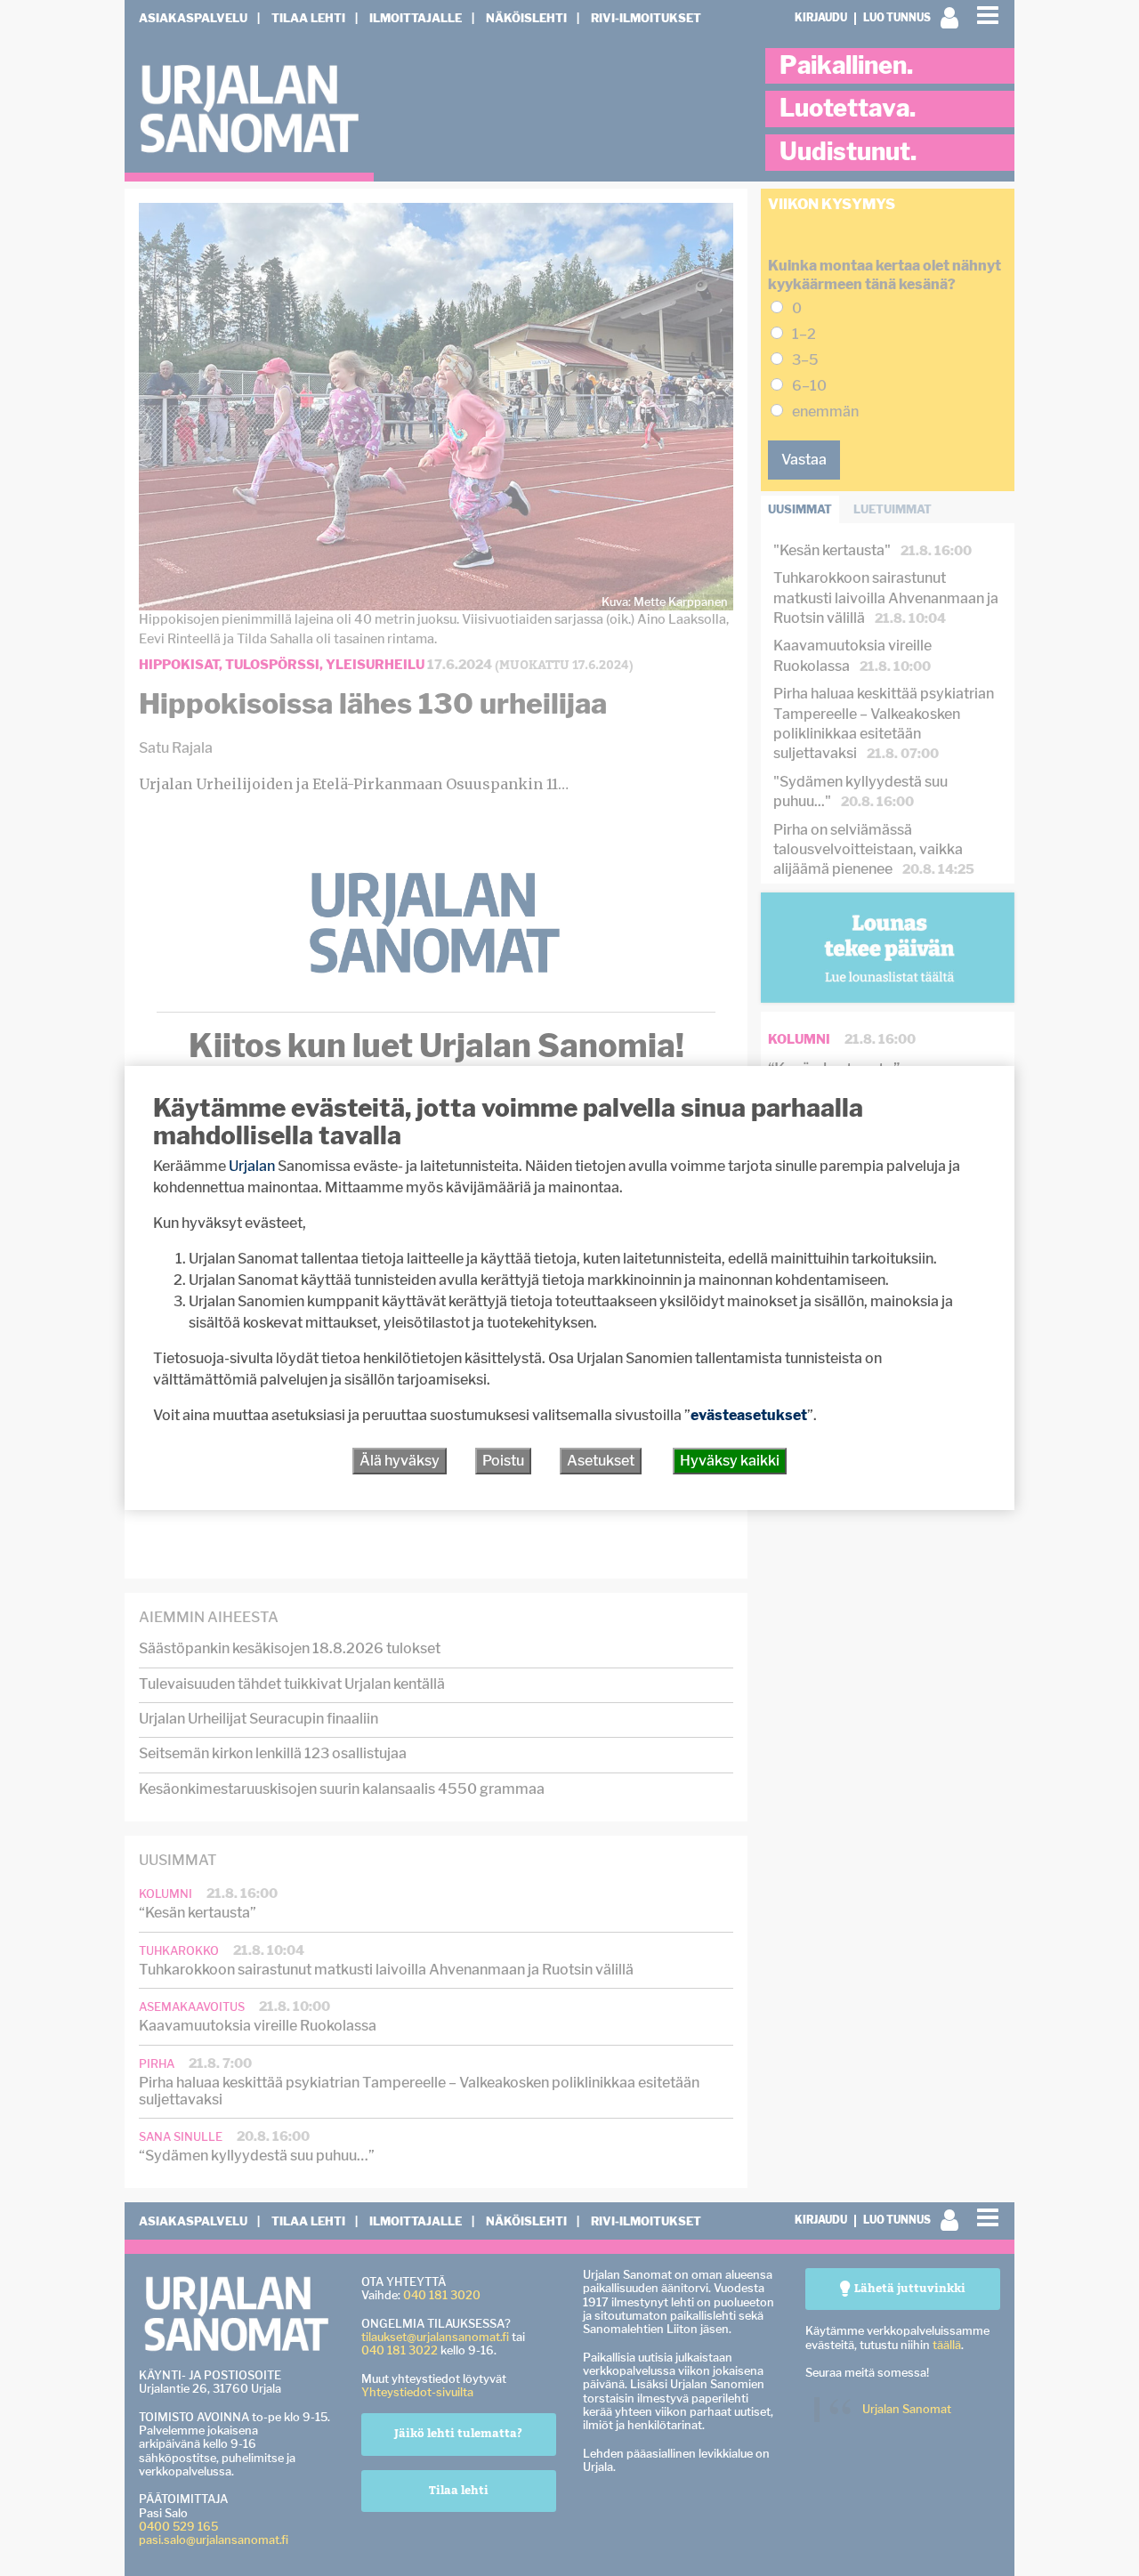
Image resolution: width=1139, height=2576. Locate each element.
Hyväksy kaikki (730, 1461)
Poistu (503, 1461)
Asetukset (601, 1461)
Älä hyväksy (400, 1461)
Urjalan (252, 1166)
